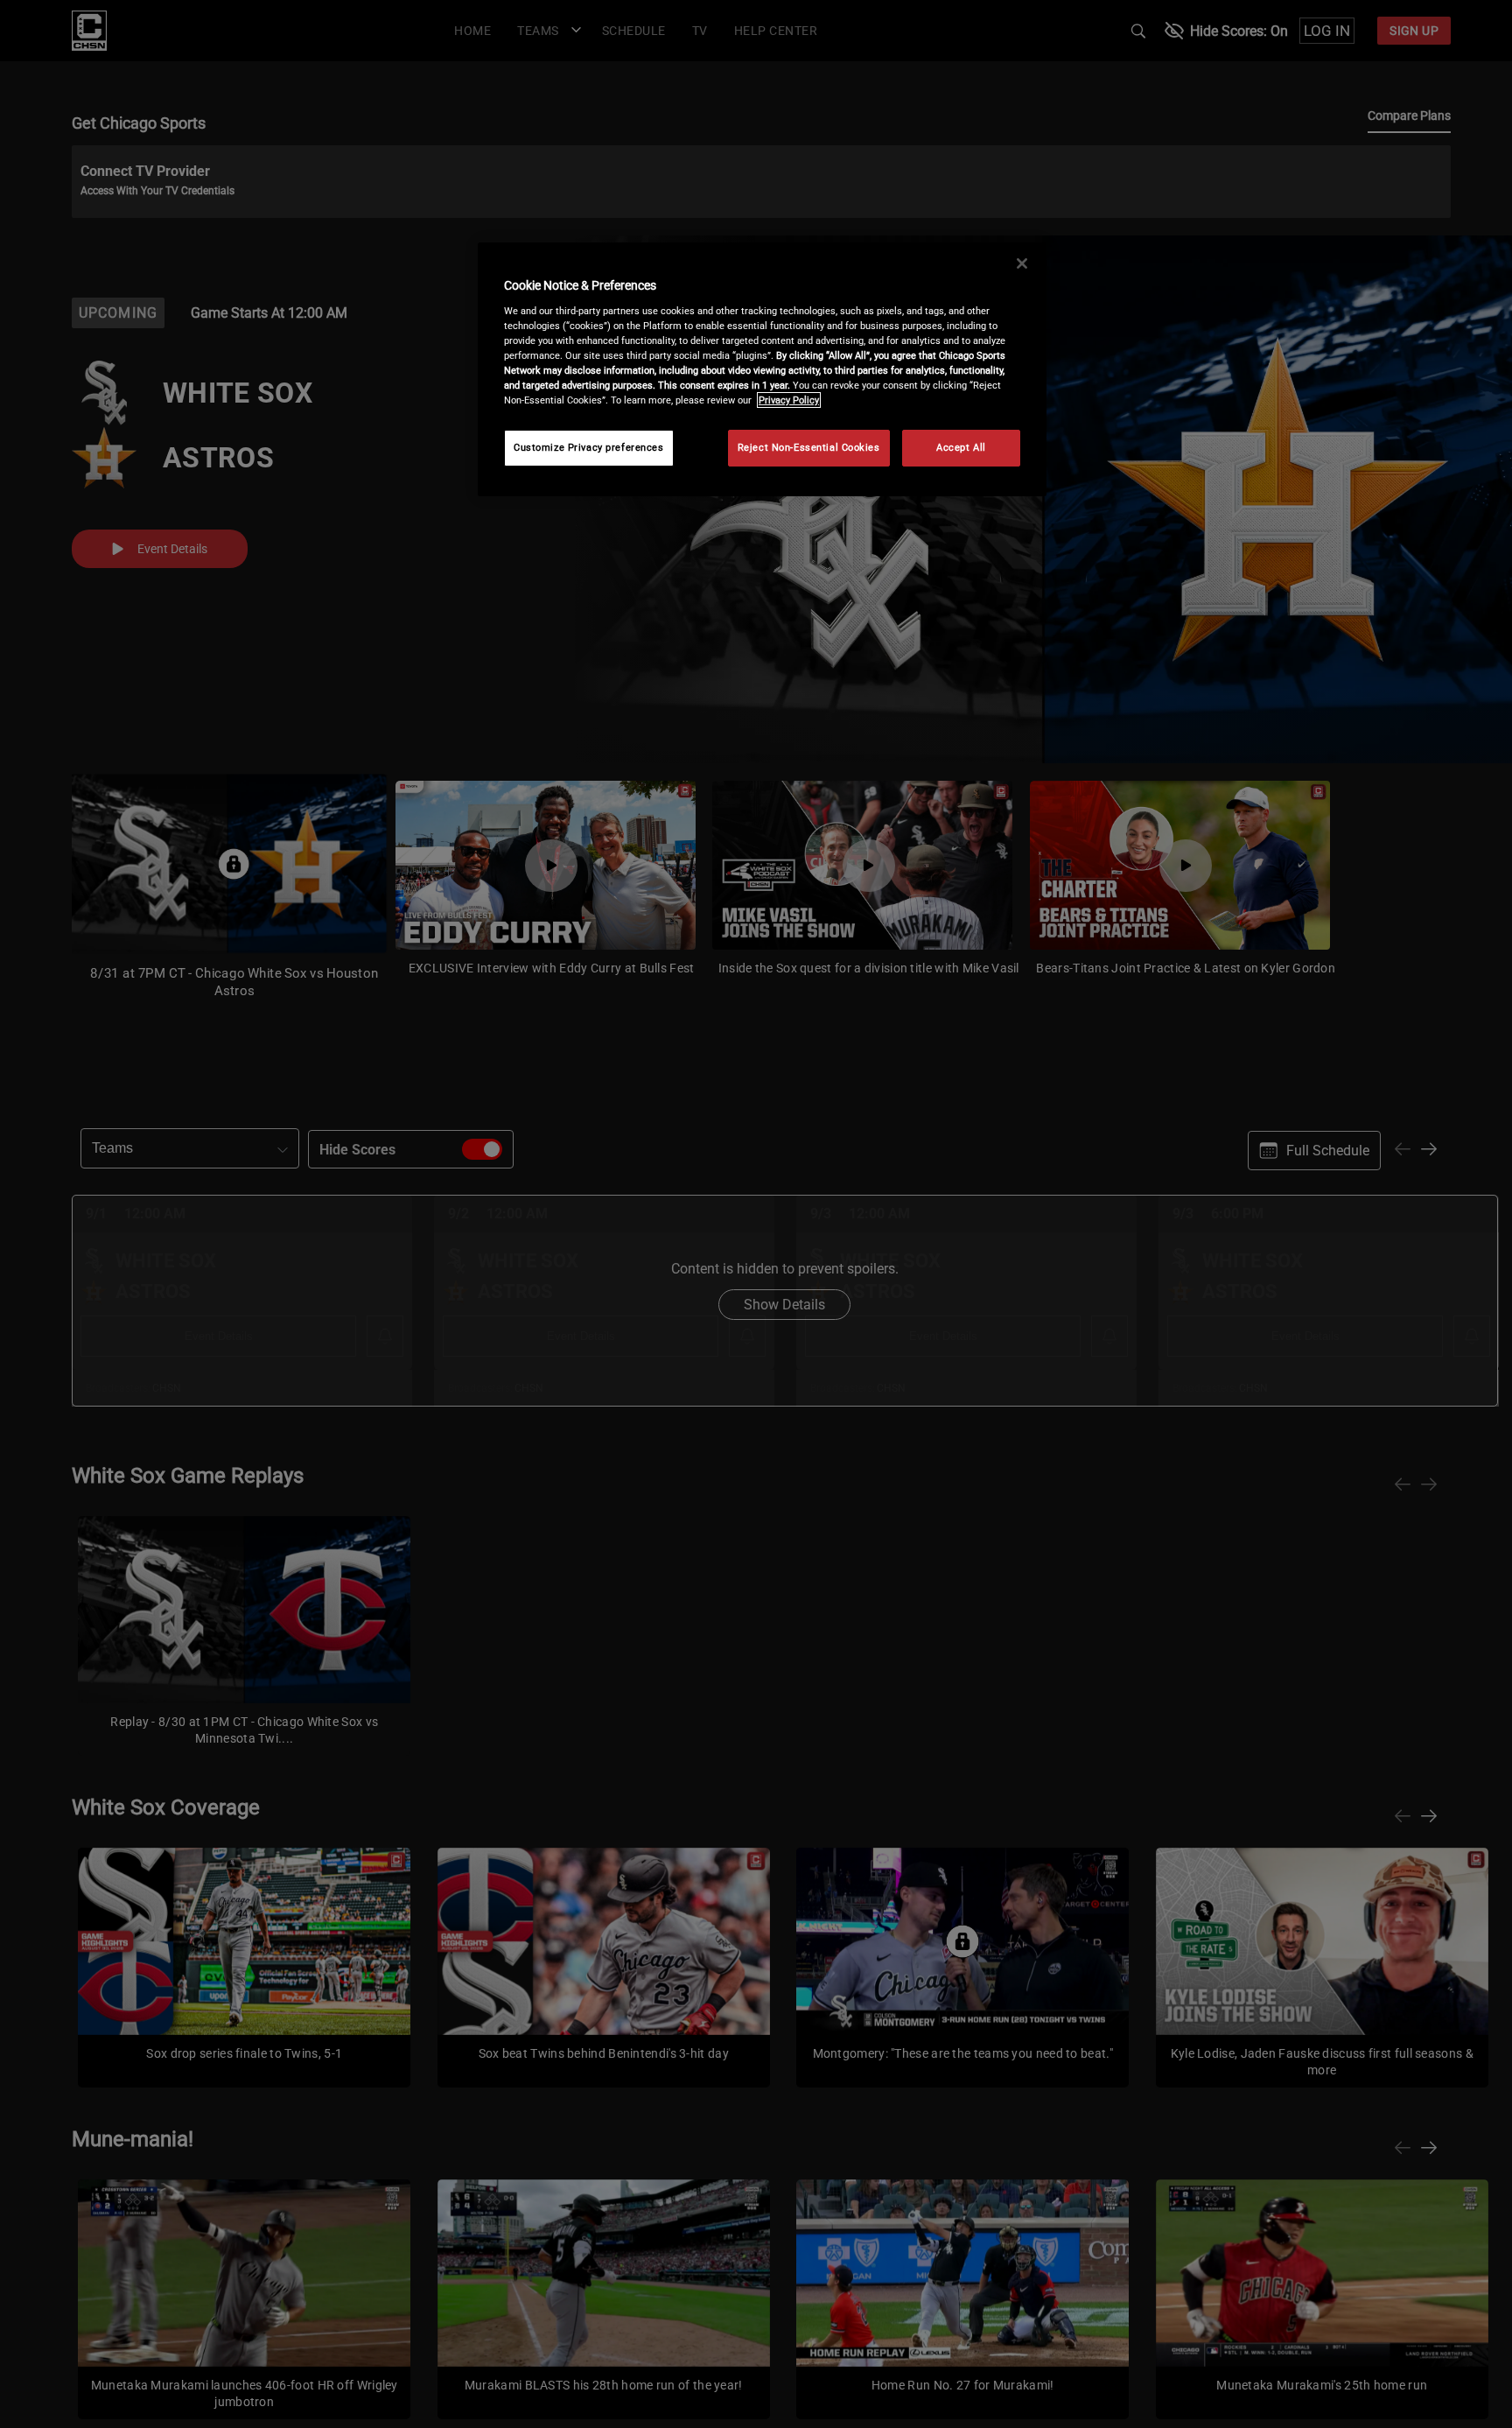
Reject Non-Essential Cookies (809, 447)
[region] (762, 369)
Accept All (961, 447)
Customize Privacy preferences (589, 447)
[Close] (1022, 263)
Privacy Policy (789, 400)
